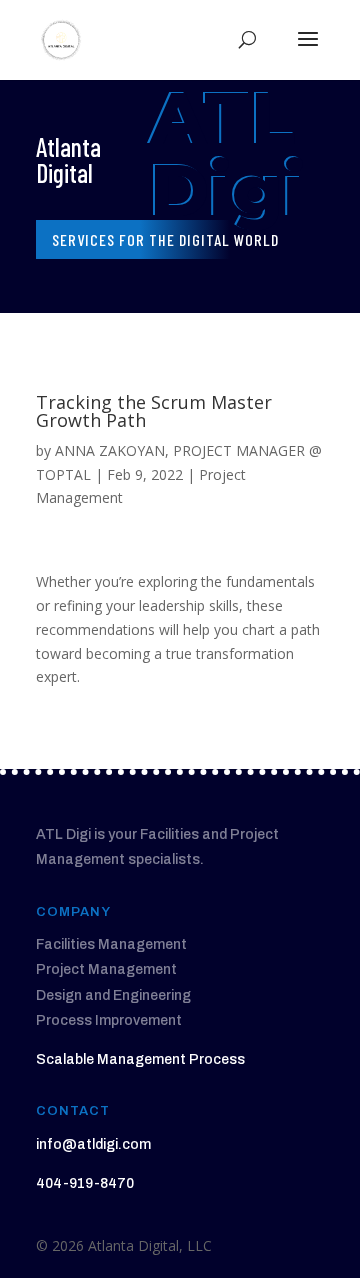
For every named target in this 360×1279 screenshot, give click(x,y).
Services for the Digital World (165, 239)
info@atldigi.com (93, 1144)
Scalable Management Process (140, 1059)
